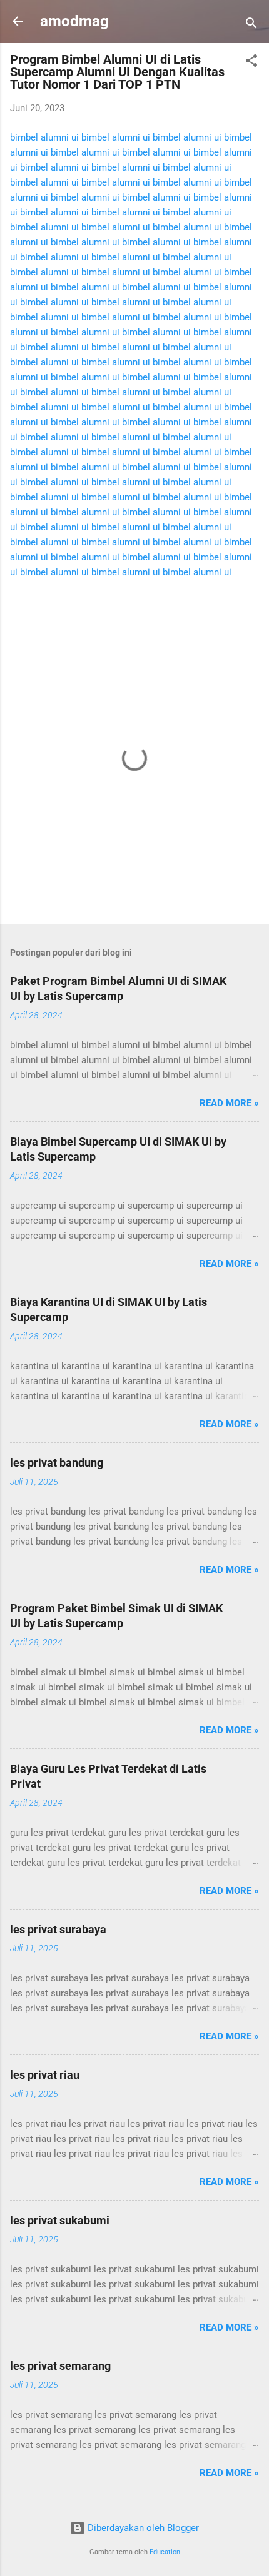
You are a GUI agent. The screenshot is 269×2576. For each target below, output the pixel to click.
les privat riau (45, 2075)
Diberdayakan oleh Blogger (142, 2528)
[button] (251, 63)
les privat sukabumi (60, 2220)
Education (165, 2552)
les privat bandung (57, 1463)
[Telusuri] (251, 25)
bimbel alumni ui (44, 137)
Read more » (229, 1103)
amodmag (74, 21)
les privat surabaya (58, 1929)
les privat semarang (60, 2366)
